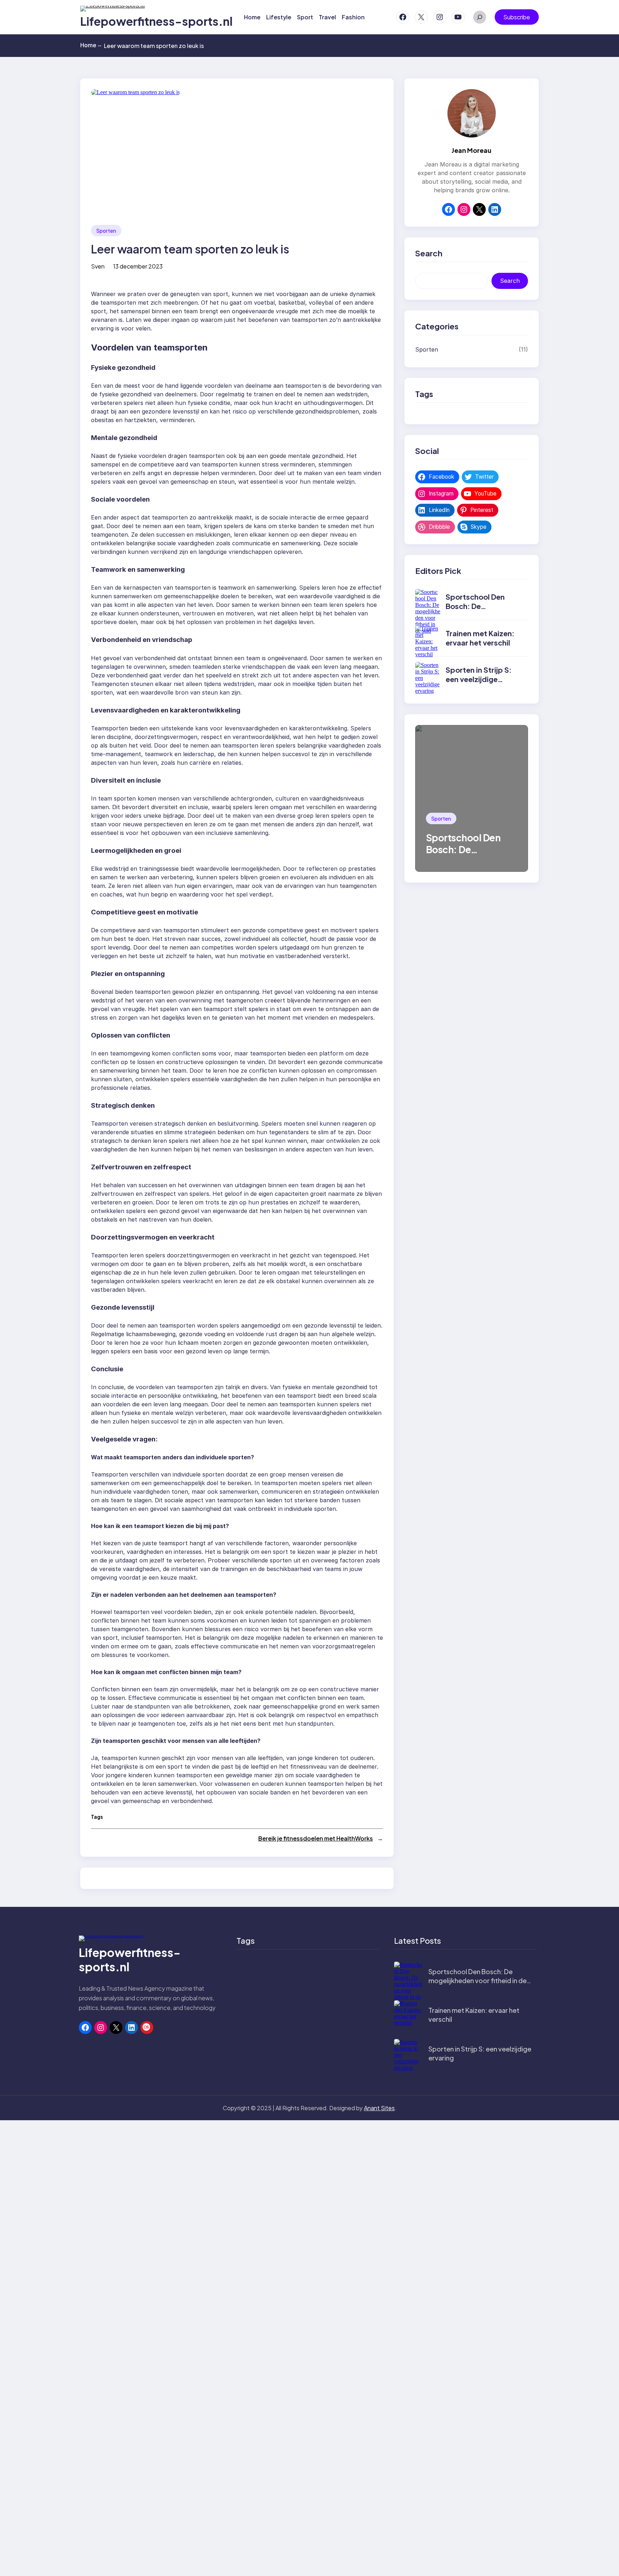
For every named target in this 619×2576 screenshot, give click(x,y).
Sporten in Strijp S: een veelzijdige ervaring (479, 679)
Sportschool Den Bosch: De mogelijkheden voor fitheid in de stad (480, 611)
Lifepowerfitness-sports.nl (156, 21)
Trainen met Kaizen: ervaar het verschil (480, 638)
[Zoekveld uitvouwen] (480, 17)
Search (510, 281)
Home (91, 45)
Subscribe (517, 17)
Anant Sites (379, 2108)
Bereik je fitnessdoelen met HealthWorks (316, 1838)
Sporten (106, 231)
